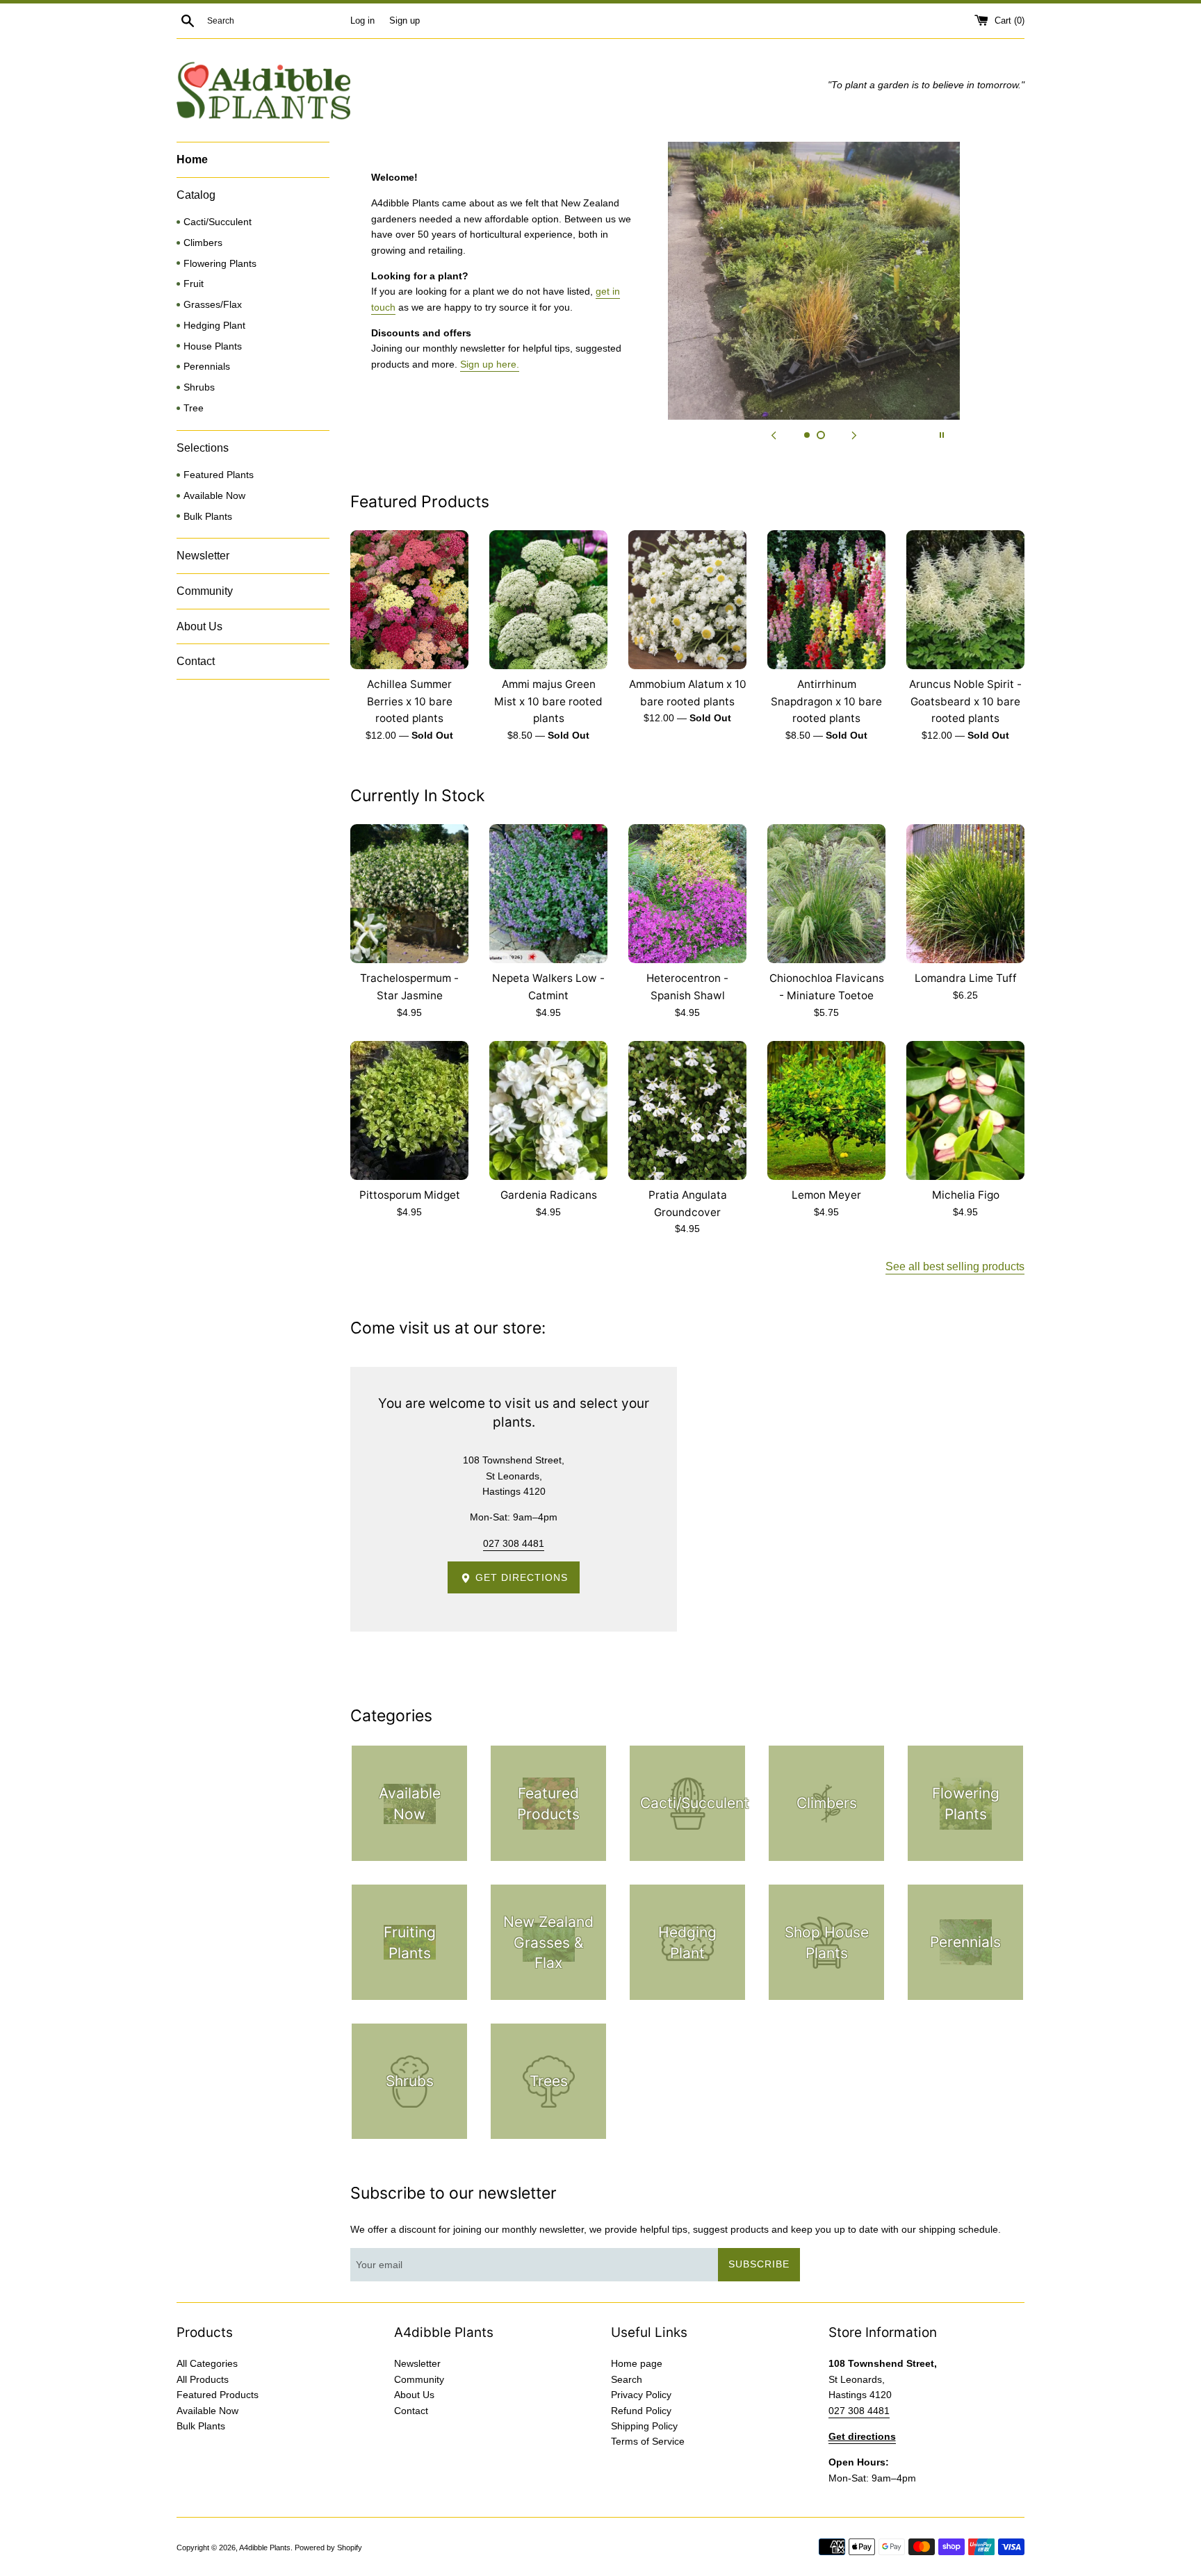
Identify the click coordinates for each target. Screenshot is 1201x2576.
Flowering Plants (220, 264)
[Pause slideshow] (942, 435)
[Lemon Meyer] (826, 1110)
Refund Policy (641, 2411)
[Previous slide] (774, 435)
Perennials (207, 367)
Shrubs (199, 387)
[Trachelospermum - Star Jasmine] (409, 894)
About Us (199, 626)
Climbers (203, 243)
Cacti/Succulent (218, 222)
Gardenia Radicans (549, 1195)
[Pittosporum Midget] (409, 1110)
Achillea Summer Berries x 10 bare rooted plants (410, 701)
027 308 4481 (514, 1543)
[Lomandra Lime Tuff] (965, 894)
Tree (194, 408)
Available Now (214, 496)
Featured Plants (219, 475)
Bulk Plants (208, 517)
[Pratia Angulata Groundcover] (687, 1110)
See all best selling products (955, 1266)
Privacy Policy (641, 2395)
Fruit (194, 284)
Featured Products (218, 2395)
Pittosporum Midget (410, 1195)
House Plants (213, 346)
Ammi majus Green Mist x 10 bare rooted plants (548, 701)
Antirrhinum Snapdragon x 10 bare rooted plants (826, 701)
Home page (637, 2363)
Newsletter (203, 556)
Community (205, 591)
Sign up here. (490, 364)
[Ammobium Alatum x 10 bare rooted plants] (687, 600)
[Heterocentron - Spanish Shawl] (687, 894)
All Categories (207, 2363)
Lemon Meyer (826, 1195)
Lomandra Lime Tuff (966, 978)
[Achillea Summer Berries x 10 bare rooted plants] (409, 600)
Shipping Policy (644, 2426)
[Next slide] (854, 435)
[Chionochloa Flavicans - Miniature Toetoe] (826, 894)
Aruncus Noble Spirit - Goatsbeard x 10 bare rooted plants (965, 701)
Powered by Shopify (328, 2548)
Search (627, 2379)
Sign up (405, 21)
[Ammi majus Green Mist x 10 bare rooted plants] (548, 600)
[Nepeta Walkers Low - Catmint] (548, 894)
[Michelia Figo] (965, 1110)
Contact (196, 661)
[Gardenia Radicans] (548, 1110)
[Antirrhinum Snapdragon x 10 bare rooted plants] (826, 600)
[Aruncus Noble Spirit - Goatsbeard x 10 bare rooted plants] (965, 600)
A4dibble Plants (265, 2548)
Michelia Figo (966, 1195)
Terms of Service (648, 2441)
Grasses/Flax (213, 305)
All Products (203, 2379)
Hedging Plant (214, 326)
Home (192, 159)
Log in (362, 21)
